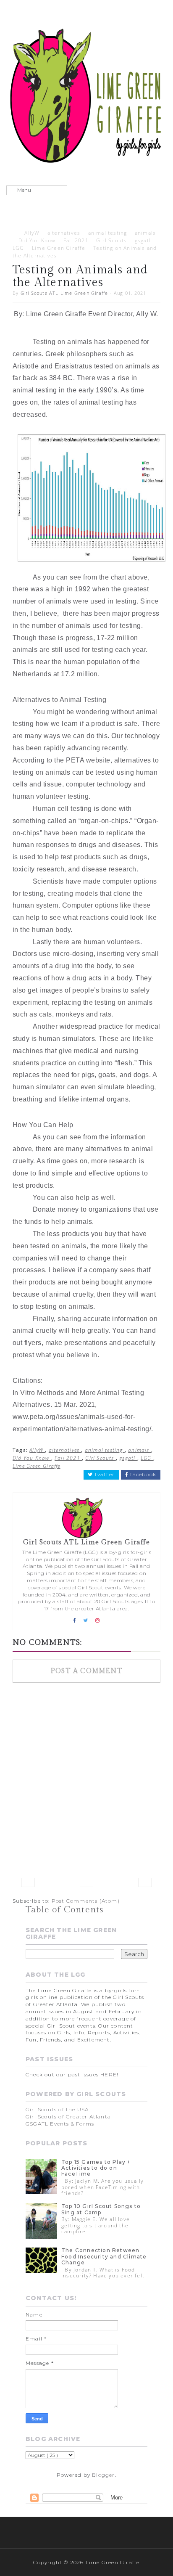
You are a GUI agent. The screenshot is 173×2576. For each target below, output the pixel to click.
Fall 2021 (76, 240)
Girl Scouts (111, 240)
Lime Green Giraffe (59, 248)
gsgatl (143, 240)
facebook (142, 1475)
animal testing (108, 233)
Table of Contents (64, 1910)
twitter (104, 1475)
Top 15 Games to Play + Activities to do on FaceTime (96, 2168)
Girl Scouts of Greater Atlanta (68, 2117)
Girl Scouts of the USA (57, 2109)
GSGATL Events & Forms (60, 2124)
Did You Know (37, 240)
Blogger (103, 2475)
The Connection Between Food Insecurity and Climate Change (104, 2256)
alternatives (64, 233)
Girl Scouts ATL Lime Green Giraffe (64, 293)
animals (145, 233)
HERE (109, 2074)
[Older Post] (145, 1882)
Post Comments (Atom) (86, 1901)
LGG (18, 248)
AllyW (32, 233)
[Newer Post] (28, 1882)
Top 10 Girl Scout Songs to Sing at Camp (101, 2209)
